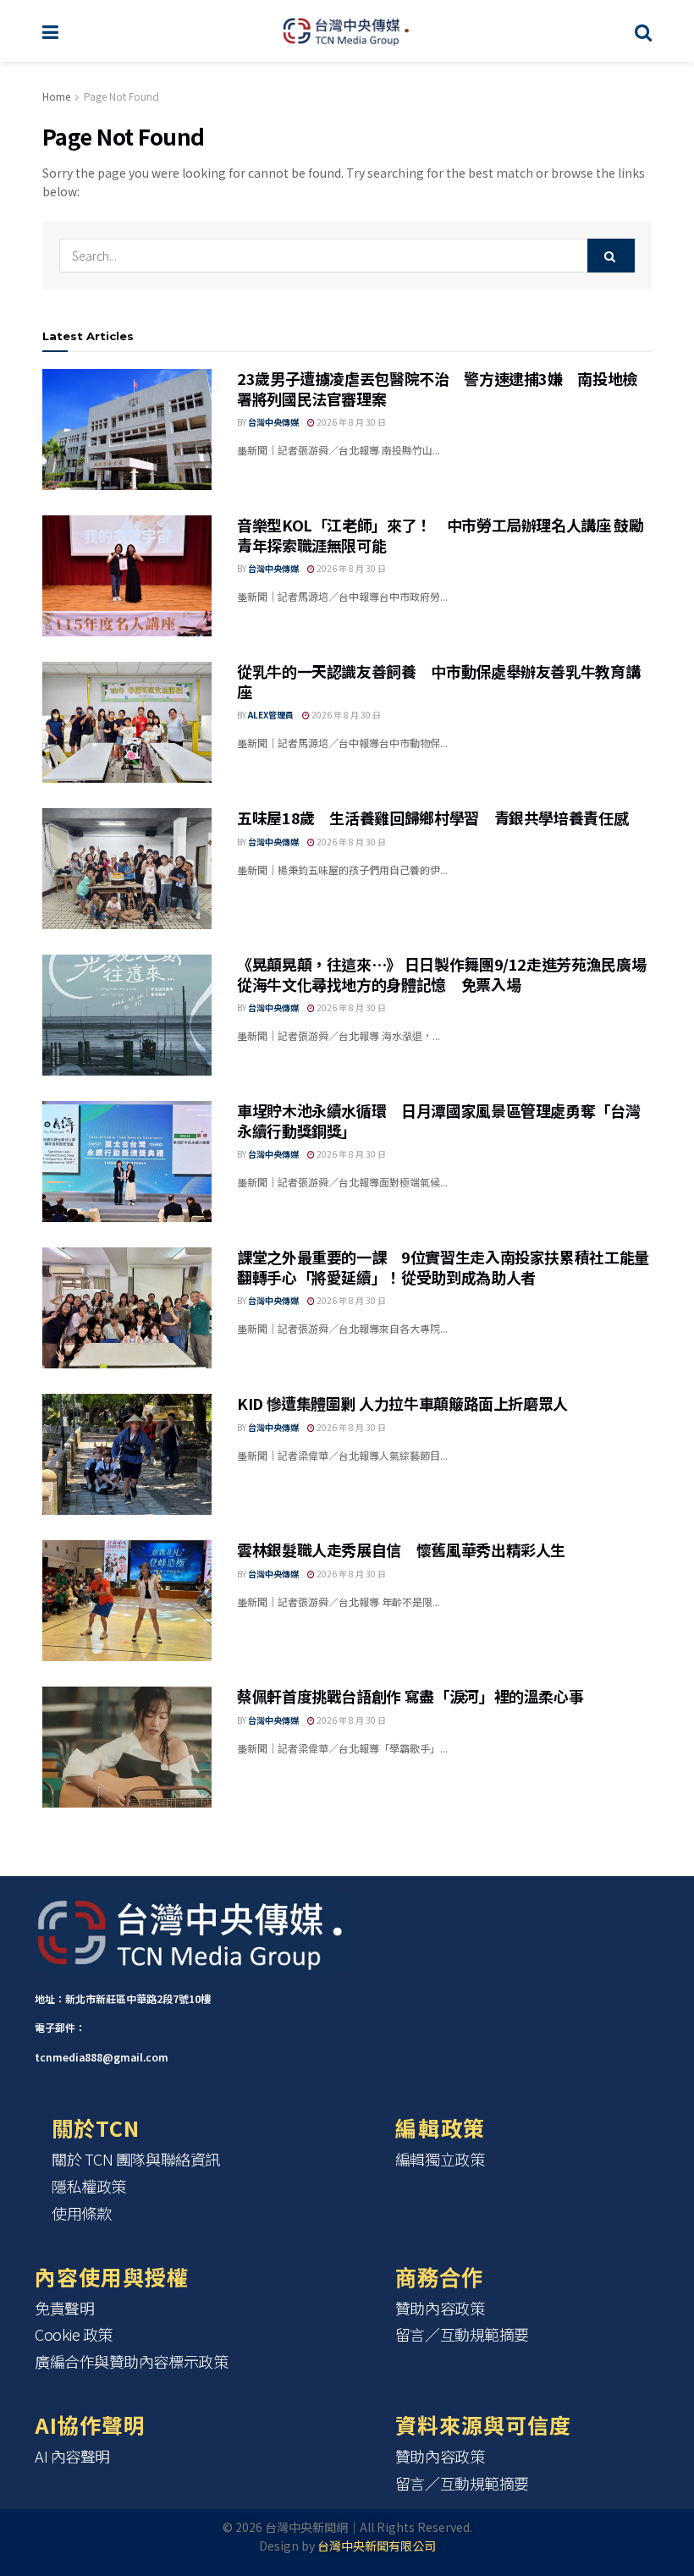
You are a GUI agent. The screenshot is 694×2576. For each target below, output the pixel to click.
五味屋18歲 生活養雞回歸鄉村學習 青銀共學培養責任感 (432, 817)
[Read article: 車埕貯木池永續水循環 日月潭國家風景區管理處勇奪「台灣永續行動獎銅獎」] (127, 1161)
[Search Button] (643, 31)
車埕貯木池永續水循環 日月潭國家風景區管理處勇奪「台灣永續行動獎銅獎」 (438, 1120)
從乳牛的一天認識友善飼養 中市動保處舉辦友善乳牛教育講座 (438, 681)
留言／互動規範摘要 (462, 2334)
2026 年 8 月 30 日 (350, 422)
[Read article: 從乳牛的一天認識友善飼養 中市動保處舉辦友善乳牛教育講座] (127, 722)
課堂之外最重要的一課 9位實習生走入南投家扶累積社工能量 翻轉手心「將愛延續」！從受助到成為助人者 (451, 1266)
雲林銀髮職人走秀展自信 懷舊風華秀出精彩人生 (401, 1549)
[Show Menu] (50, 31)
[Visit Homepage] (347, 31)
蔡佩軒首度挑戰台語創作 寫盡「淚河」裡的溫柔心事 (410, 1696)
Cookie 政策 (74, 2334)
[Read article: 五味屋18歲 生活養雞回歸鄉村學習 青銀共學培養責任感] (127, 869)
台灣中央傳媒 (273, 422)
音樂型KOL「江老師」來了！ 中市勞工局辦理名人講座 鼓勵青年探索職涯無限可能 (441, 534)
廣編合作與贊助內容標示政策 (131, 2361)
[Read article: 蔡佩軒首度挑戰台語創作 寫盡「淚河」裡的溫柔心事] (127, 1747)
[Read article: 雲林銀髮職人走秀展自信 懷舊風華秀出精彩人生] (127, 1601)
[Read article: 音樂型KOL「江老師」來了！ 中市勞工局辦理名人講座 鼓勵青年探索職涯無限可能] (127, 576)
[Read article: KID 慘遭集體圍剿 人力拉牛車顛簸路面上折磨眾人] (127, 1454)
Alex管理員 (271, 715)
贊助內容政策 (440, 2308)
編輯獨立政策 (440, 2159)
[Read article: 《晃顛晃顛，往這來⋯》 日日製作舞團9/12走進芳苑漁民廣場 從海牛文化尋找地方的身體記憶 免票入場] (127, 1015)
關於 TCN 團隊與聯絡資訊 (136, 2159)
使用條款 (81, 2213)
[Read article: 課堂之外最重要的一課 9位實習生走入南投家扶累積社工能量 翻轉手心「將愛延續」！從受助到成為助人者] (127, 1308)
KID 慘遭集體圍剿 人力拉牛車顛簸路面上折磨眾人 (402, 1403)
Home (56, 96)
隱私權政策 (89, 2186)
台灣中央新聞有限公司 (377, 2546)
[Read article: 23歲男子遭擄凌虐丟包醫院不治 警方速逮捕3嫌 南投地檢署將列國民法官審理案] (127, 429)
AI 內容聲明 (72, 2456)
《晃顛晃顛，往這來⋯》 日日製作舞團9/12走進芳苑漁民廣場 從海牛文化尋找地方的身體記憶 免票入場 (441, 974)
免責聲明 (64, 2308)
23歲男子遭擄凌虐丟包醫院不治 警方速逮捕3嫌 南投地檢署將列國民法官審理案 (437, 388)
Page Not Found (121, 96)
